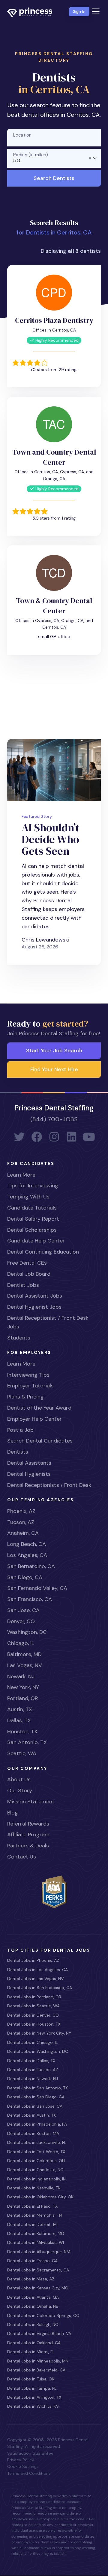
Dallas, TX (19, 1720)
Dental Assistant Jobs (35, 1296)
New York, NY (23, 1687)
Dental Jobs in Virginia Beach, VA (39, 2333)
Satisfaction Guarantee (30, 2453)
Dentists (18, 1452)
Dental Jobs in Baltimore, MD (36, 2233)
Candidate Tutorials (32, 1208)
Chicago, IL (21, 1643)
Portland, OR (23, 1698)
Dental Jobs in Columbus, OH (36, 2161)
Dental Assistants (29, 1463)
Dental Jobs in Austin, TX (31, 2115)
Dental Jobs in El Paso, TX (32, 2206)
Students (19, 1338)
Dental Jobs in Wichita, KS (33, 2406)
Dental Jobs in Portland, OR (34, 1997)
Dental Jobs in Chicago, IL (33, 2042)
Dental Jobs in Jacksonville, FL (37, 2142)
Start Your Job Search (54, 1051)
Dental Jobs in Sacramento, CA (38, 2270)
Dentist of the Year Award (39, 1408)
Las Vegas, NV (25, 1665)
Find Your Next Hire (54, 1069)
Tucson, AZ (21, 1522)
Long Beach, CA (27, 1544)
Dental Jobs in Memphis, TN (34, 2215)
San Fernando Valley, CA (37, 1588)
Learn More (21, 1175)
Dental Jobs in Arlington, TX (34, 2397)
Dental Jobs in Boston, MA (33, 2133)
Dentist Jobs (23, 1285)
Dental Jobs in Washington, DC (38, 2051)
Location (22, 135)
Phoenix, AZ (21, 1511)
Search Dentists (54, 178)
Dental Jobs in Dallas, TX (31, 2061)
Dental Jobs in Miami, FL (31, 2352)
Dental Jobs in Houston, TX (34, 2024)
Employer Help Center (34, 1419)
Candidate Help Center (36, 1241)
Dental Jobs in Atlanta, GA (33, 2297)
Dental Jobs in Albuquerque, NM (39, 2252)
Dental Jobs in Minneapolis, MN (38, 2361)
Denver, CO (21, 1621)
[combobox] (54, 158)
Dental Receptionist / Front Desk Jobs (48, 1322)
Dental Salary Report (33, 1219)
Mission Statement (31, 1802)
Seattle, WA (22, 1753)
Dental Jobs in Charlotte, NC (35, 2170)
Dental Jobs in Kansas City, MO (38, 2288)
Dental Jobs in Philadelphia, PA (37, 2124)
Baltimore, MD (24, 1654)
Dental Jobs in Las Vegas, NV (35, 1979)
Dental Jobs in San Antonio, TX (37, 2088)
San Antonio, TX (27, 1742)
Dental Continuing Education (43, 1252)
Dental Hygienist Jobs (34, 1307)
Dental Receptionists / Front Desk (49, 1485)
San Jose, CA (23, 1610)
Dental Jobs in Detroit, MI (32, 2224)
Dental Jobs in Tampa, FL (32, 2388)
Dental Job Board (29, 1274)
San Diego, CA (25, 1577)
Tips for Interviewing (33, 1186)
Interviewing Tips (28, 1375)
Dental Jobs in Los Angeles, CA (37, 1970)
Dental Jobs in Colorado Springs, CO (43, 2315)
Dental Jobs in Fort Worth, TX (36, 2152)
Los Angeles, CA (27, 1555)
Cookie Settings (23, 2466)
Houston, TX (22, 1732)
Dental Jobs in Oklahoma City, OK (40, 2197)
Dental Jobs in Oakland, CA (34, 2343)
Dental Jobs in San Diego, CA (36, 2097)
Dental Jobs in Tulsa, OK (31, 2379)
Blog (13, 1813)
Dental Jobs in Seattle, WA (33, 2006)
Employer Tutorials (30, 1386)
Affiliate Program (28, 1835)
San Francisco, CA (30, 1599)
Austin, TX (20, 1709)
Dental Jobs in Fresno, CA (32, 2261)
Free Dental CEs (27, 1263)
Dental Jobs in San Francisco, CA (40, 1988)
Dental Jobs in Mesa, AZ (31, 2279)
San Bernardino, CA (31, 1566)
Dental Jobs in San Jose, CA (35, 2106)
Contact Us (22, 1857)
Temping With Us (28, 1197)
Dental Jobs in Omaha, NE (33, 2306)
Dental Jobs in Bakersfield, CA (36, 2370)
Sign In (79, 11)
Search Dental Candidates (40, 1441)
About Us (19, 1779)
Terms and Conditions (29, 2473)
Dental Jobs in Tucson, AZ (33, 2070)
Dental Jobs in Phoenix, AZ (33, 1960)
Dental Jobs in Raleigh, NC (33, 2324)
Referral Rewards (28, 1824)
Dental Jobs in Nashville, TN (34, 2188)
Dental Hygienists (29, 1474)
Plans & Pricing (25, 1397)
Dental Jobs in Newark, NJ (33, 2079)
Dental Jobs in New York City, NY (39, 2033)
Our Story (20, 1791)
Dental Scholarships (32, 1230)
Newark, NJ (21, 1676)
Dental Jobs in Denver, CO (33, 2015)
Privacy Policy (21, 2460)
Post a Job (20, 1430)
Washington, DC (27, 1632)
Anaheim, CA (23, 1533)
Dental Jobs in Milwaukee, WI (36, 2242)
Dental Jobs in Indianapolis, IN (36, 2179)
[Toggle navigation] (96, 11)
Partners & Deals (28, 1846)
